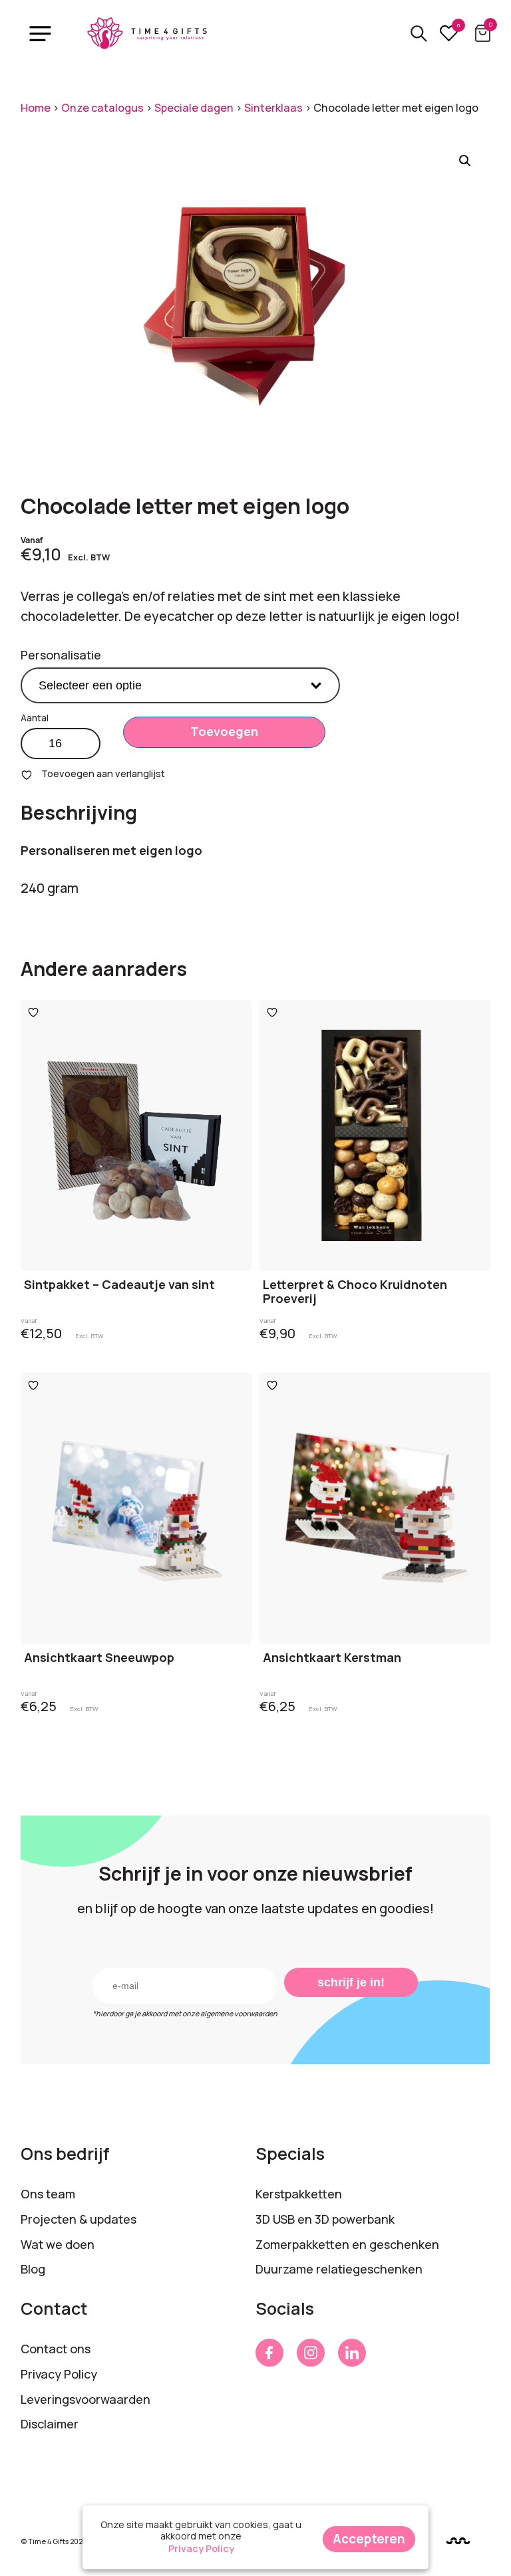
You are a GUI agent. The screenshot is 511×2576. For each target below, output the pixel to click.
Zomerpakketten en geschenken (347, 2244)
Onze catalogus (102, 108)
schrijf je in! (351, 1982)
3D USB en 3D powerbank (325, 2219)
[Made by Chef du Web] (458, 2540)
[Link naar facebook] (269, 2353)
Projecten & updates (79, 2219)
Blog (33, 2269)
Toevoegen (224, 731)
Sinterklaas (273, 108)
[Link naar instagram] (311, 2353)
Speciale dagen (194, 108)
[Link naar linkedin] (352, 2353)
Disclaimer (50, 2424)
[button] (465, 161)
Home (36, 108)
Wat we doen (58, 2244)
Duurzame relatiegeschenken (339, 2269)
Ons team (48, 2194)
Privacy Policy (59, 2374)
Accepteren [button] (369, 2539)
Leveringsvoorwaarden (85, 2399)
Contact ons (56, 2349)
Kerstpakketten (299, 2194)
